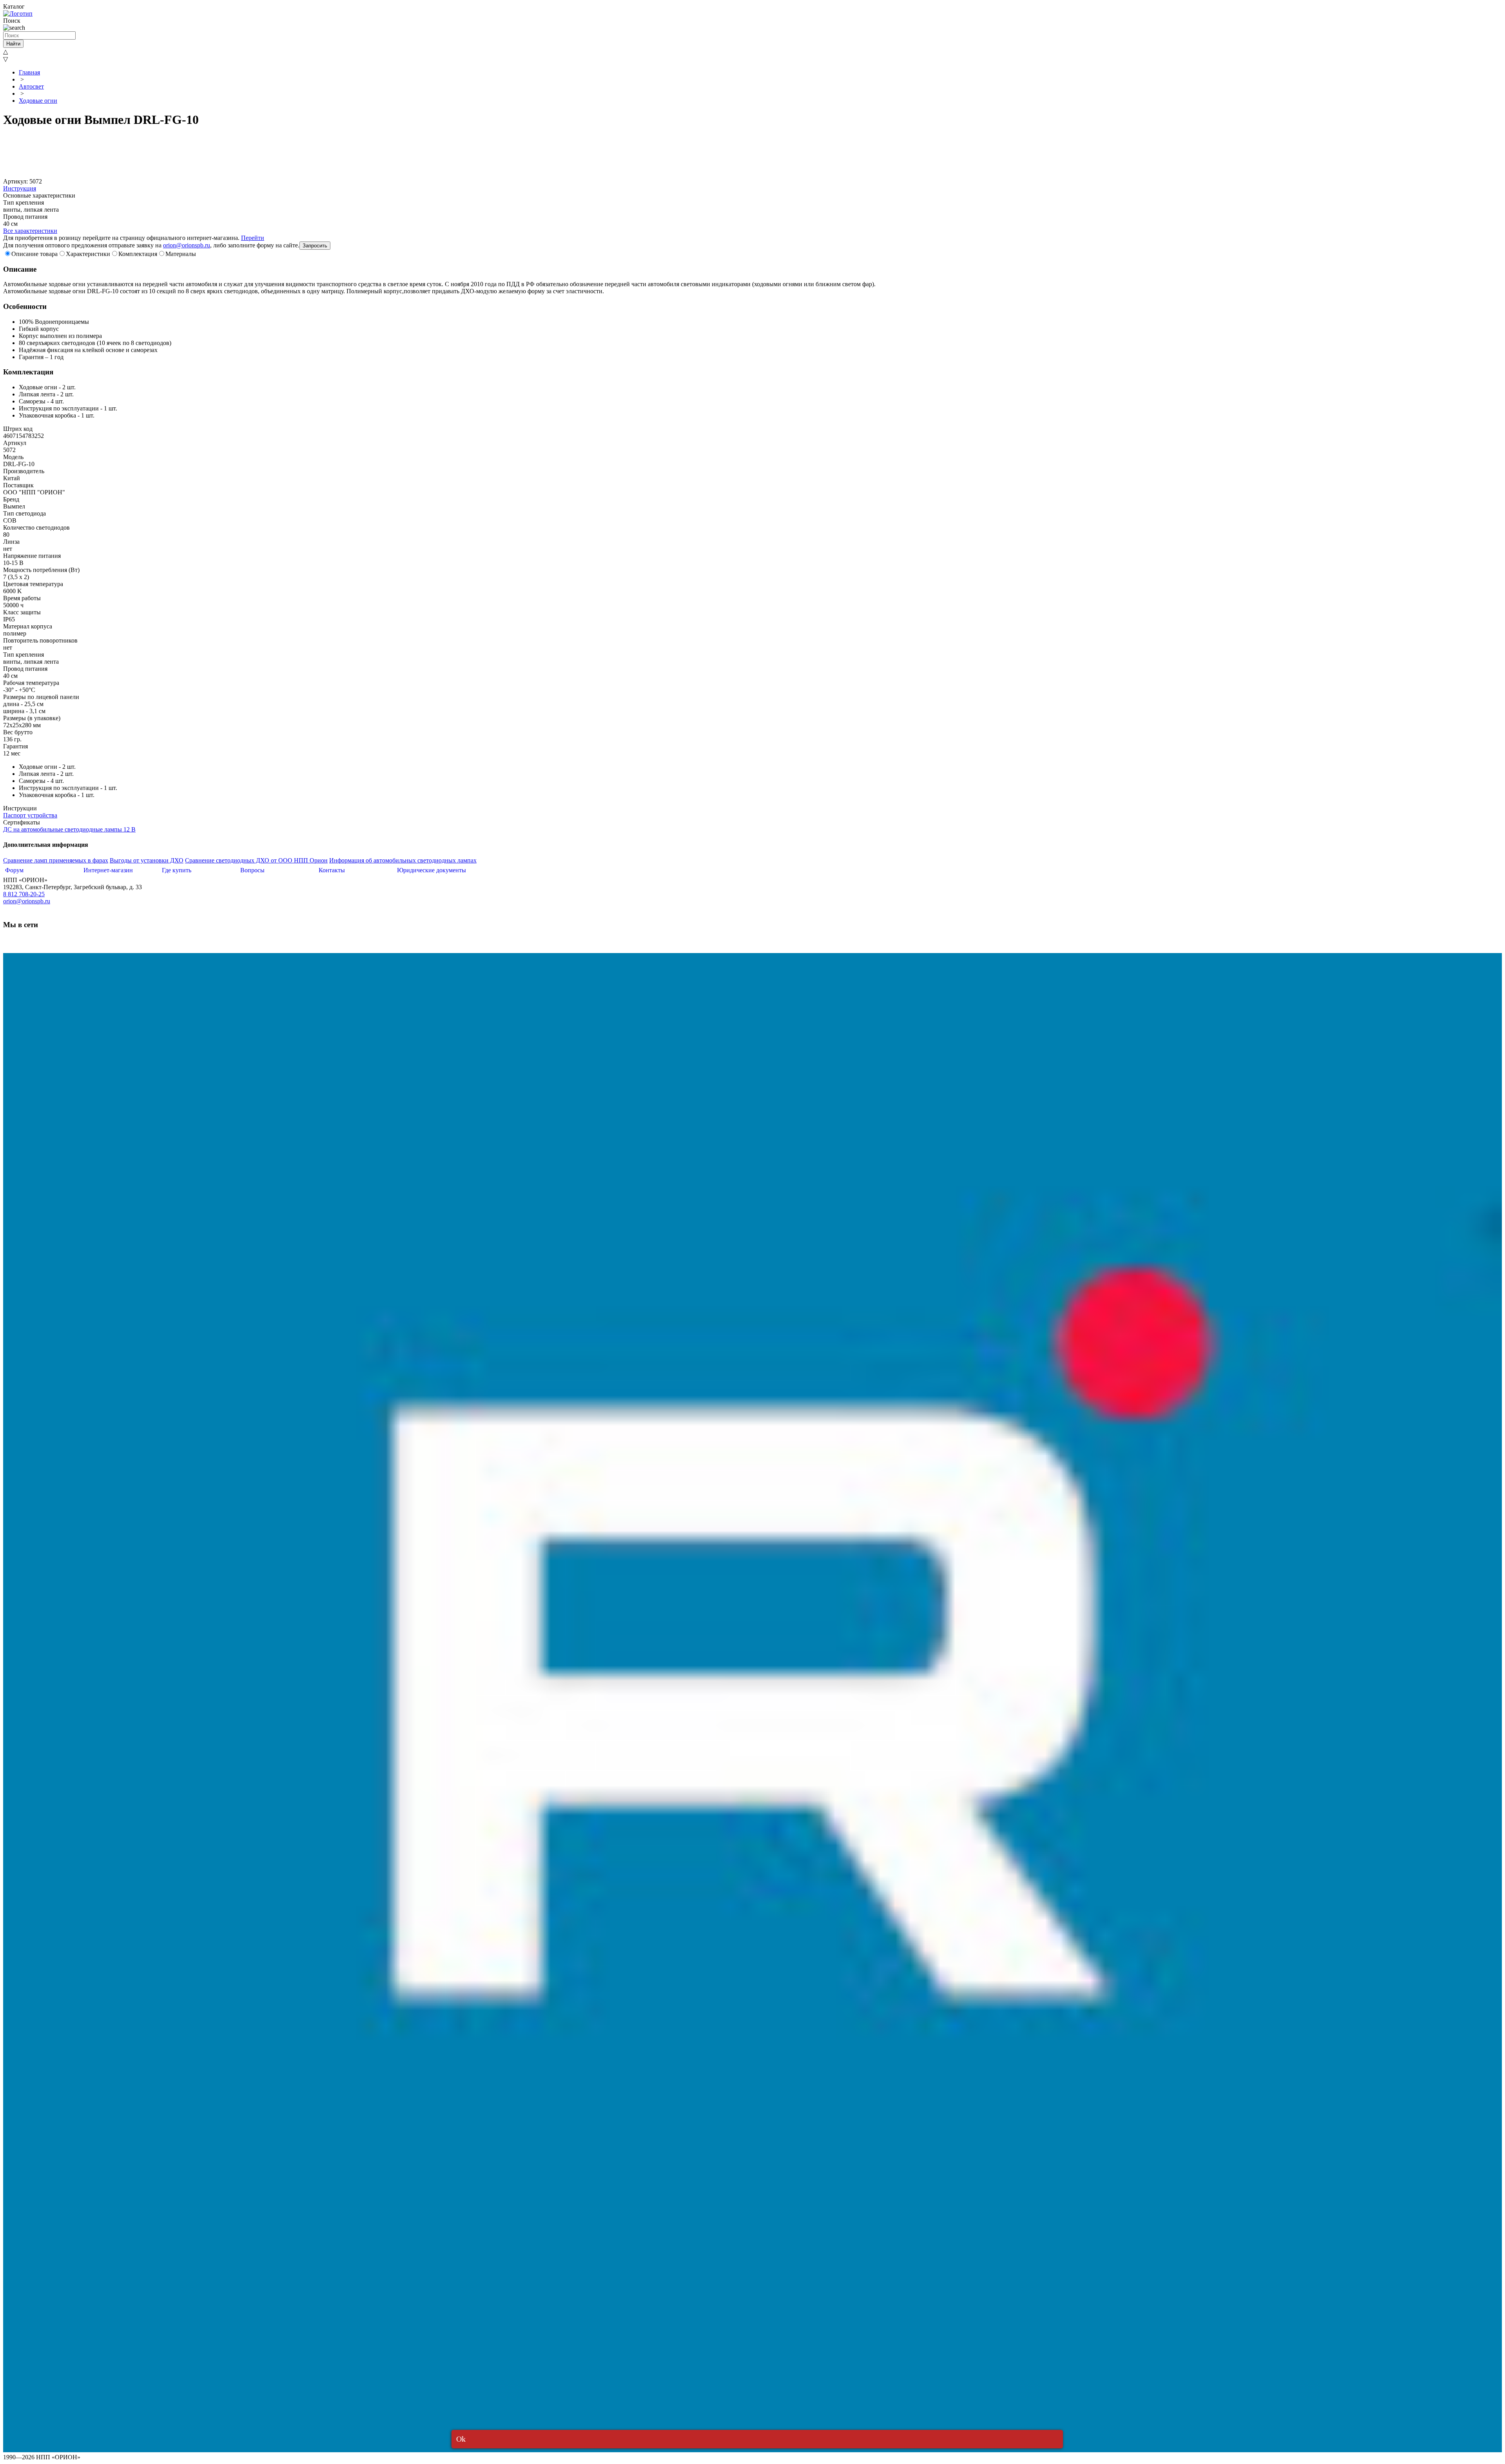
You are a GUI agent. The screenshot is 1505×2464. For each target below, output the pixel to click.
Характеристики (88, 254)
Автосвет (31, 86)
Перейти (253, 238)
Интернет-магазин (108, 870)
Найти (13, 44)
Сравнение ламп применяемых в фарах (56, 860)
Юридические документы (432, 870)
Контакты (332, 870)
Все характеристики (30, 231)
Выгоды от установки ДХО (147, 860)
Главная (29, 72)
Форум (14, 870)
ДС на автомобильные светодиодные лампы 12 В (69, 829)
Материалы (181, 254)
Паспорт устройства (30, 815)
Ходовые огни (38, 101)
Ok (461, 2439)
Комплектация (138, 254)
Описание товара (34, 254)
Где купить (177, 870)
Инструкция (20, 188)
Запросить (315, 246)
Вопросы (252, 870)
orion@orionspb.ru (187, 245)
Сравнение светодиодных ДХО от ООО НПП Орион (256, 860)
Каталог (14, 6)
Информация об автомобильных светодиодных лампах (403, 860)
